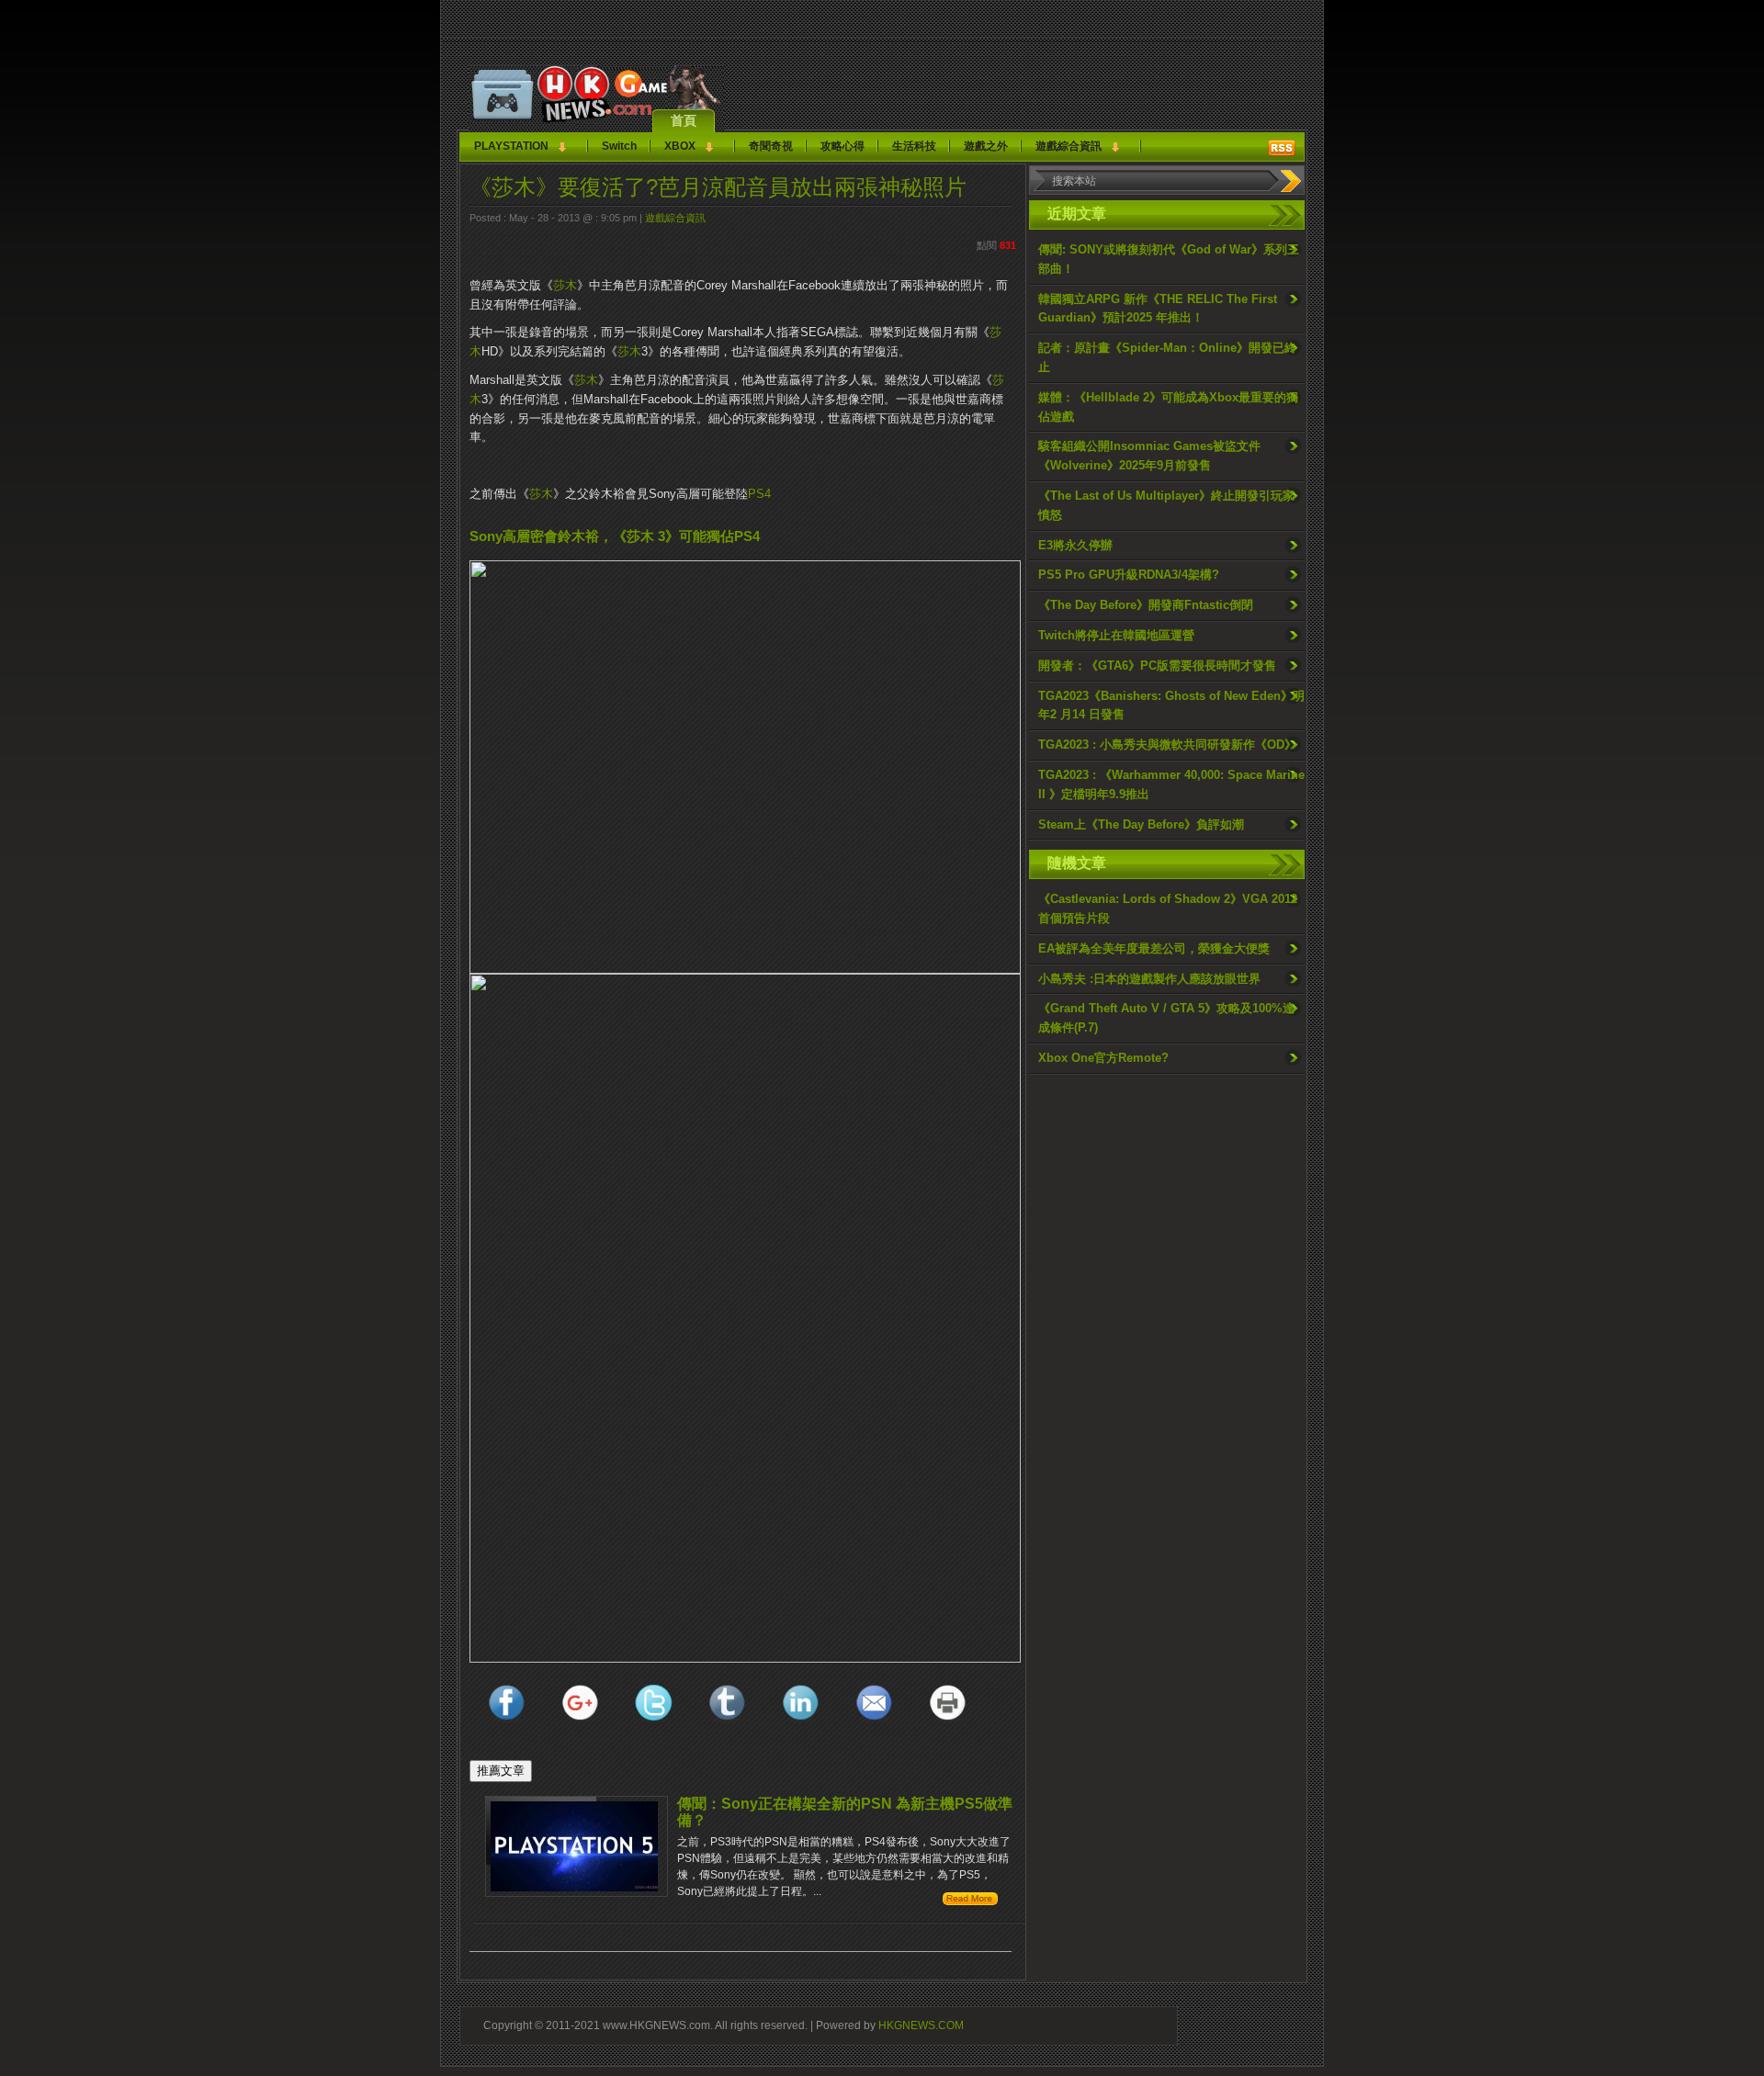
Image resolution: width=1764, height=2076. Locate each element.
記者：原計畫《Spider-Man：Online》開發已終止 (1167, 357)
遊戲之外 (986, 146)
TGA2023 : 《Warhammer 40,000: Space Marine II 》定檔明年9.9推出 (1171, 784)
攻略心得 (842, 146)
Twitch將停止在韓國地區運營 (1116, 635)
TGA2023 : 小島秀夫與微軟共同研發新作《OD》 (1167, 745)
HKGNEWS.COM (921, 2025)
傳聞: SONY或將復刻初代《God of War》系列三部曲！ (1169, 259)
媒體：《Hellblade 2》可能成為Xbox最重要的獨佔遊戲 (1168, 407)
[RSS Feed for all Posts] (1282, 148)
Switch (619, 146)
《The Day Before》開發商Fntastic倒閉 (1146, 605)
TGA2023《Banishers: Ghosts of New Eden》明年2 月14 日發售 (1171, 705)
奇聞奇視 (771, 146)
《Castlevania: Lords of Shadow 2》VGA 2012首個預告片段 (1168, 908)
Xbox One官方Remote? (1103, 1058)
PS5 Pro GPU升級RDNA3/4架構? (1129, 575)
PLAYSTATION (511, 146)
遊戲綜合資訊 (1069, 146)
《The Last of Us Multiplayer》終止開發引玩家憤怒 (1166, 505)
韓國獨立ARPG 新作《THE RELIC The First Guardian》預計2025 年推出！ (1158, 309)
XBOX (680, 146)
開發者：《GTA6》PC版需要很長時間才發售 (1157, 666)
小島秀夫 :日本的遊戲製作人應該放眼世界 (1149, 979)
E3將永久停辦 (1075, 545)
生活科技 (914, 146)
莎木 (565, 285)
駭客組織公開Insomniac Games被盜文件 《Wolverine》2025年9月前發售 (1149, 456)
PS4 (759, 494)
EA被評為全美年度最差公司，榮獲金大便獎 (1154, 948)
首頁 (684, 120)
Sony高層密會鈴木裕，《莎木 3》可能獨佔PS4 (615, 536)
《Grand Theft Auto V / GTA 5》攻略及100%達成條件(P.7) (1166, 1018)
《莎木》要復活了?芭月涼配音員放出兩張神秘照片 (718, 187)
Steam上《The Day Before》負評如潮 (1141, 824)
